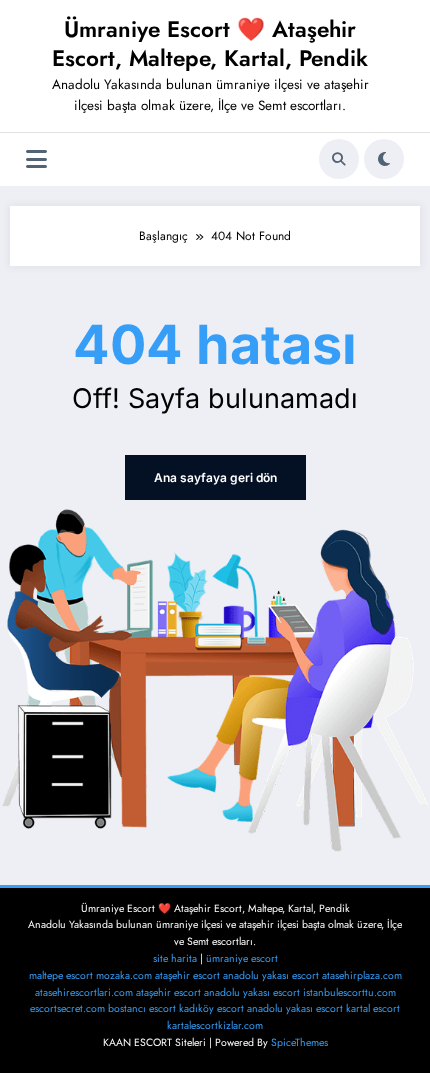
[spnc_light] (384, 159)
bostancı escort (142, 1008)
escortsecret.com (67, 1008)
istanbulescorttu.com (349, 992)
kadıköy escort (211, 1008)
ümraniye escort (242, 958)
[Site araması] (339, 159)
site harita (175, 958)
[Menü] (36, 159)
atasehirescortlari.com (84, 992)
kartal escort (373, 1008)
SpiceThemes (299, 1042)
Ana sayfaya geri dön (215, 477)
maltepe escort (61, 975)
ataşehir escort (187, 975)
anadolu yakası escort (271, 975)
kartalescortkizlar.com (215, 1025)
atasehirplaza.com (362, 975)
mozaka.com (124, 975)
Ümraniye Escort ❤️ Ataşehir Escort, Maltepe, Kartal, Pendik (210, 43)
